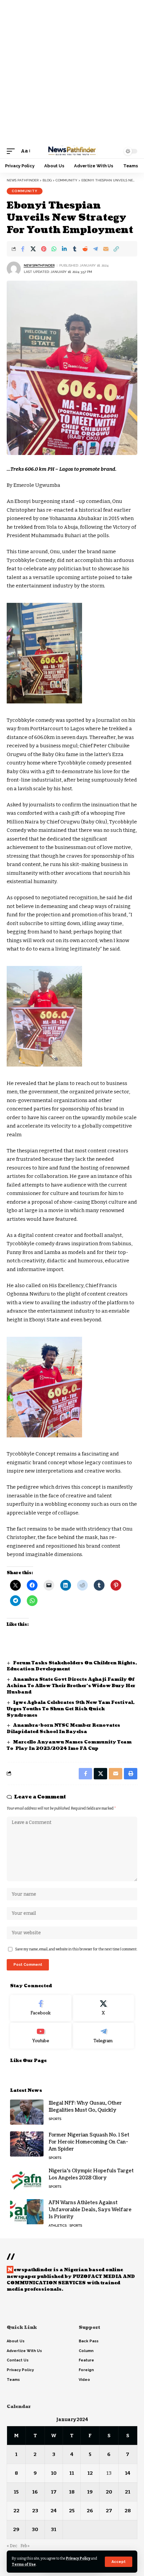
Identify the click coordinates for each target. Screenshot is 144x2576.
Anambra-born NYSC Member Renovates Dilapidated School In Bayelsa (63, 1729)
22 (16, 2511)
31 (54, 2529)
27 (109, 2511)
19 (90, 2492)
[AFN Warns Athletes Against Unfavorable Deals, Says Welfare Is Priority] (27, 2212)
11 (72, 2473)
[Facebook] (41, 2008)
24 (54, 2511)
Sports (55, 2119)
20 (109, 2492)
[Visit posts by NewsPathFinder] (14, 269)
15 (16, 2492)
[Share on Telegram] (95, 249)
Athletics (58, 2225)
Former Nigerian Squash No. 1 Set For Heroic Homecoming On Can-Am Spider (89, 2142)
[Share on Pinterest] (44, 249)
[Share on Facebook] (23, 249)
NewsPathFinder (39, 265)
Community (25, 191)
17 (54, 2492)
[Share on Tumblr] (75, 249)
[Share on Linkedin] (64, 249)
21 (128, 2492)
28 (128, 2511)
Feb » (25, 2546)
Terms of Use (24, 2564)
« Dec (12, 2546)
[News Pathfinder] (72, 151)
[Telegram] (104, 2036)
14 (128, 2473)
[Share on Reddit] (85, 249)
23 (35, 2511)
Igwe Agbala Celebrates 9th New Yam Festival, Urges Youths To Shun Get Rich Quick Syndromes (71, 1709)
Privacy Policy (78, 2558)
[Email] (106, 249)
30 (35, 2529)
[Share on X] (33, 249)
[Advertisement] (72, 72)
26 (90, 2511)
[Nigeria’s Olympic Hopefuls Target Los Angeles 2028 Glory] (27, 2180)
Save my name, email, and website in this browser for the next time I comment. (76, 1949)
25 (72, 2511)
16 (35, 2492)
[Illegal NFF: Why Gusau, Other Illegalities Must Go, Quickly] (27, 2112)
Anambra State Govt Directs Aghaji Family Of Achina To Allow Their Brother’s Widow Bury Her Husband (71, 1686)
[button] (119, 2562)
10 (54, 2473)
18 (72, 2492)
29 (16, 2529)
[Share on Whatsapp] (54, 249)
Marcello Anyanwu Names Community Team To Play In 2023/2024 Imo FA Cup (69, 1745)
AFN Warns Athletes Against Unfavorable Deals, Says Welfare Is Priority (90, 2210)
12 (90, 2473)
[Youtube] (41, 2036)
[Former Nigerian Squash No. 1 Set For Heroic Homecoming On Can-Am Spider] (27, 2144)
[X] (104, 2008)
